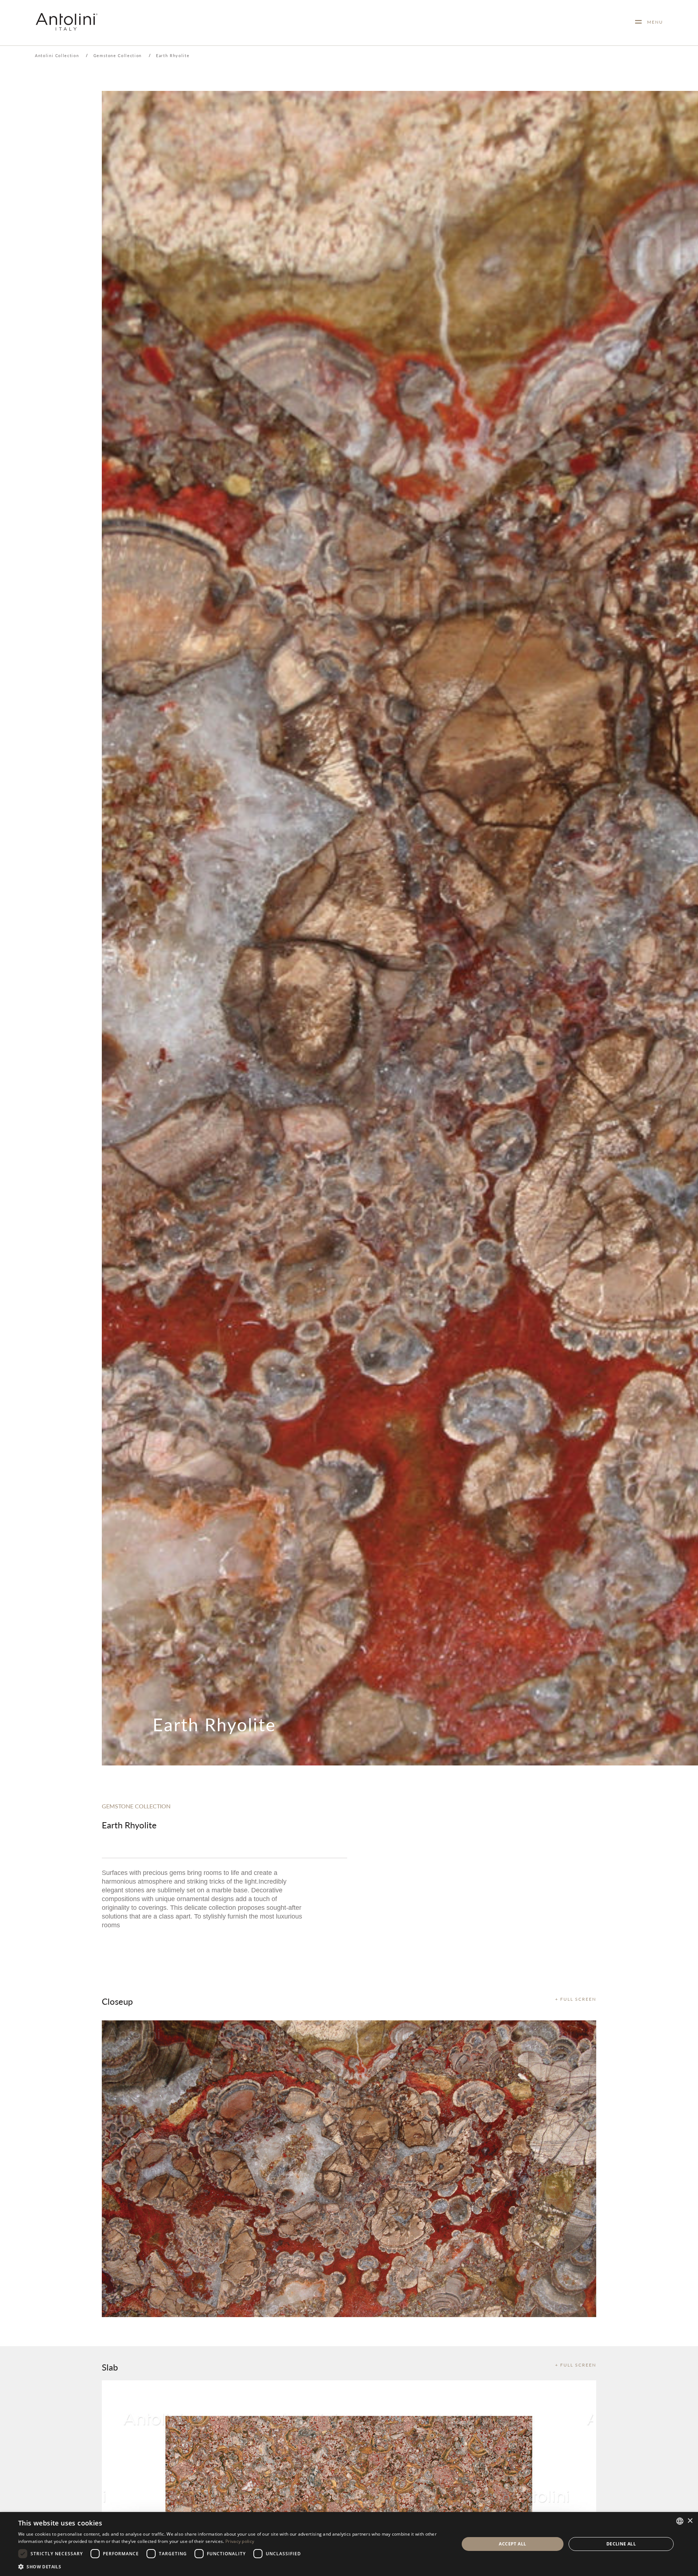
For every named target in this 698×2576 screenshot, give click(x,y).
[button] (232, 2566)
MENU (652, 22)
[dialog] (349, 2544)
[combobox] (680, 2521)
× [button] (690, 2521)
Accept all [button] (512, 2544)
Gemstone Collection (118, 55)
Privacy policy (240, 2541)
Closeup (117, 2001)
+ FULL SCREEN (576, 1999)
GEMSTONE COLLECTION (136, 1806)
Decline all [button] (621, 2544)
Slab (110, 2367)
